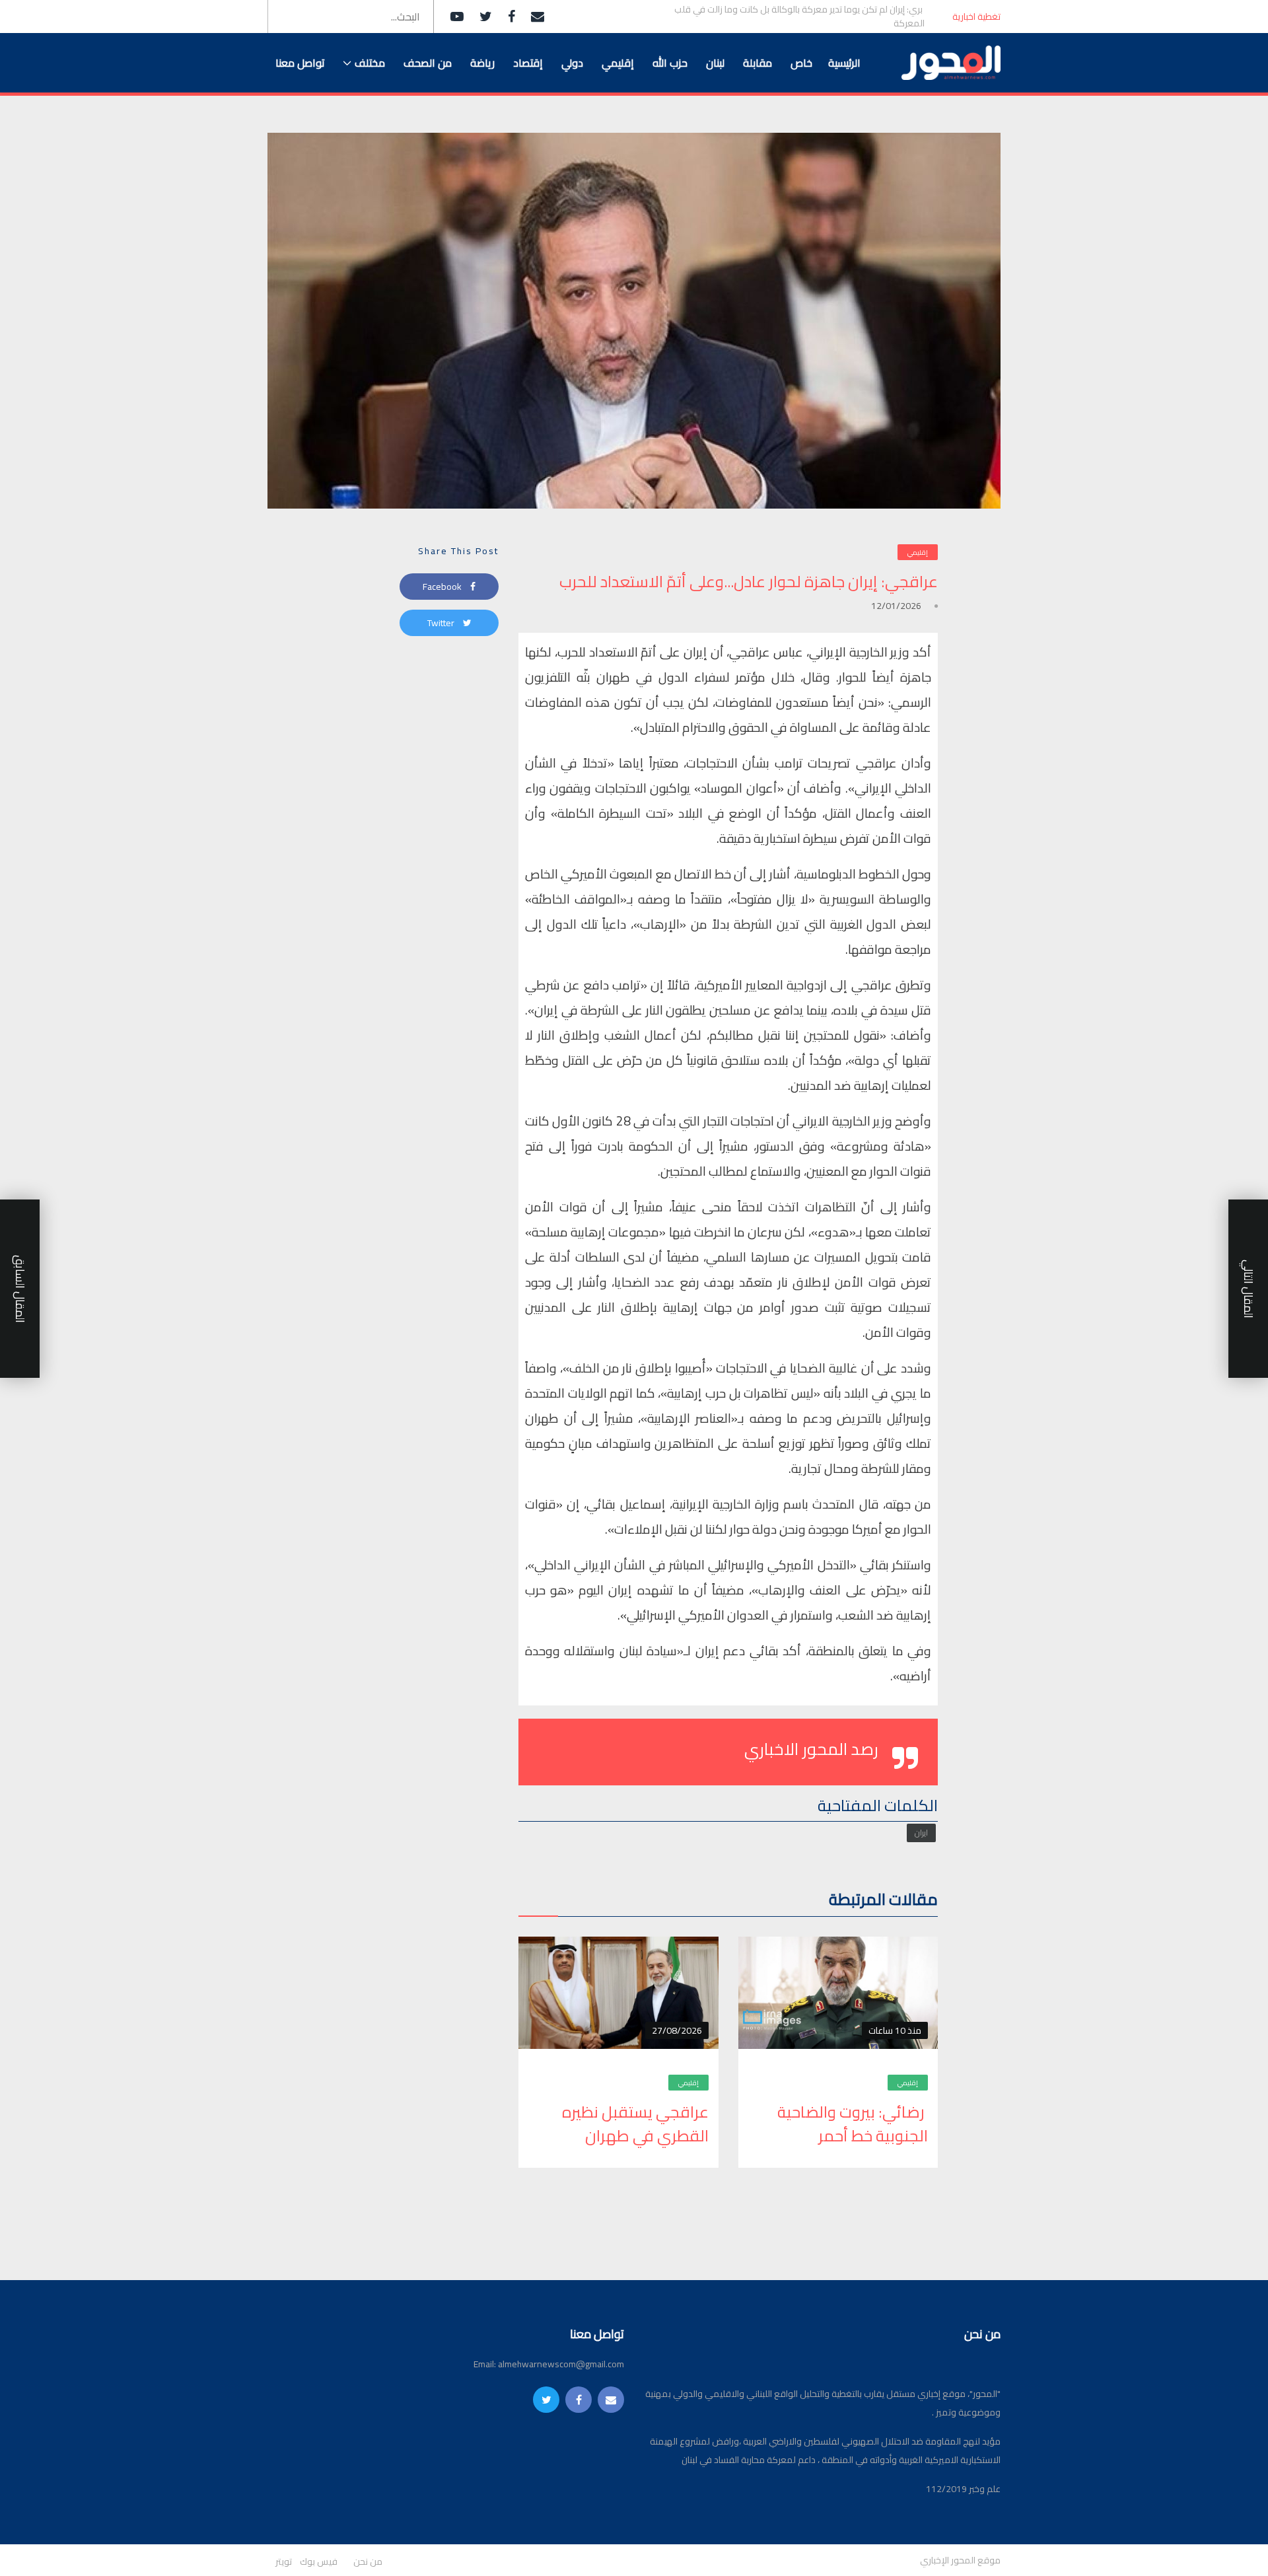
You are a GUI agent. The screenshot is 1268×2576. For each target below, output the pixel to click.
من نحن (368, 2562)
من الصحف (428, 63)
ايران (921, 1833)
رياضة (482, 63)
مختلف (370, 63)
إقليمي (618, 63)
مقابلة (757, 63)
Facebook (443, 587)
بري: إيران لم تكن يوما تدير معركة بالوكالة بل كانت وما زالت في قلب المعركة (799, 17)
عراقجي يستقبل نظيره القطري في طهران (635, 2124)
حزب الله (670, 63)
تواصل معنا (300, 63)
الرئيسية (844, 63)
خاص (801, 63)
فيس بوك (319, 2562)
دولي (572, 63)
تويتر (284, 2562)
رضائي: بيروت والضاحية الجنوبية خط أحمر (853, 2124)
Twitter (442, 623)
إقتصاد (528, 63)
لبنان (715, 63)
